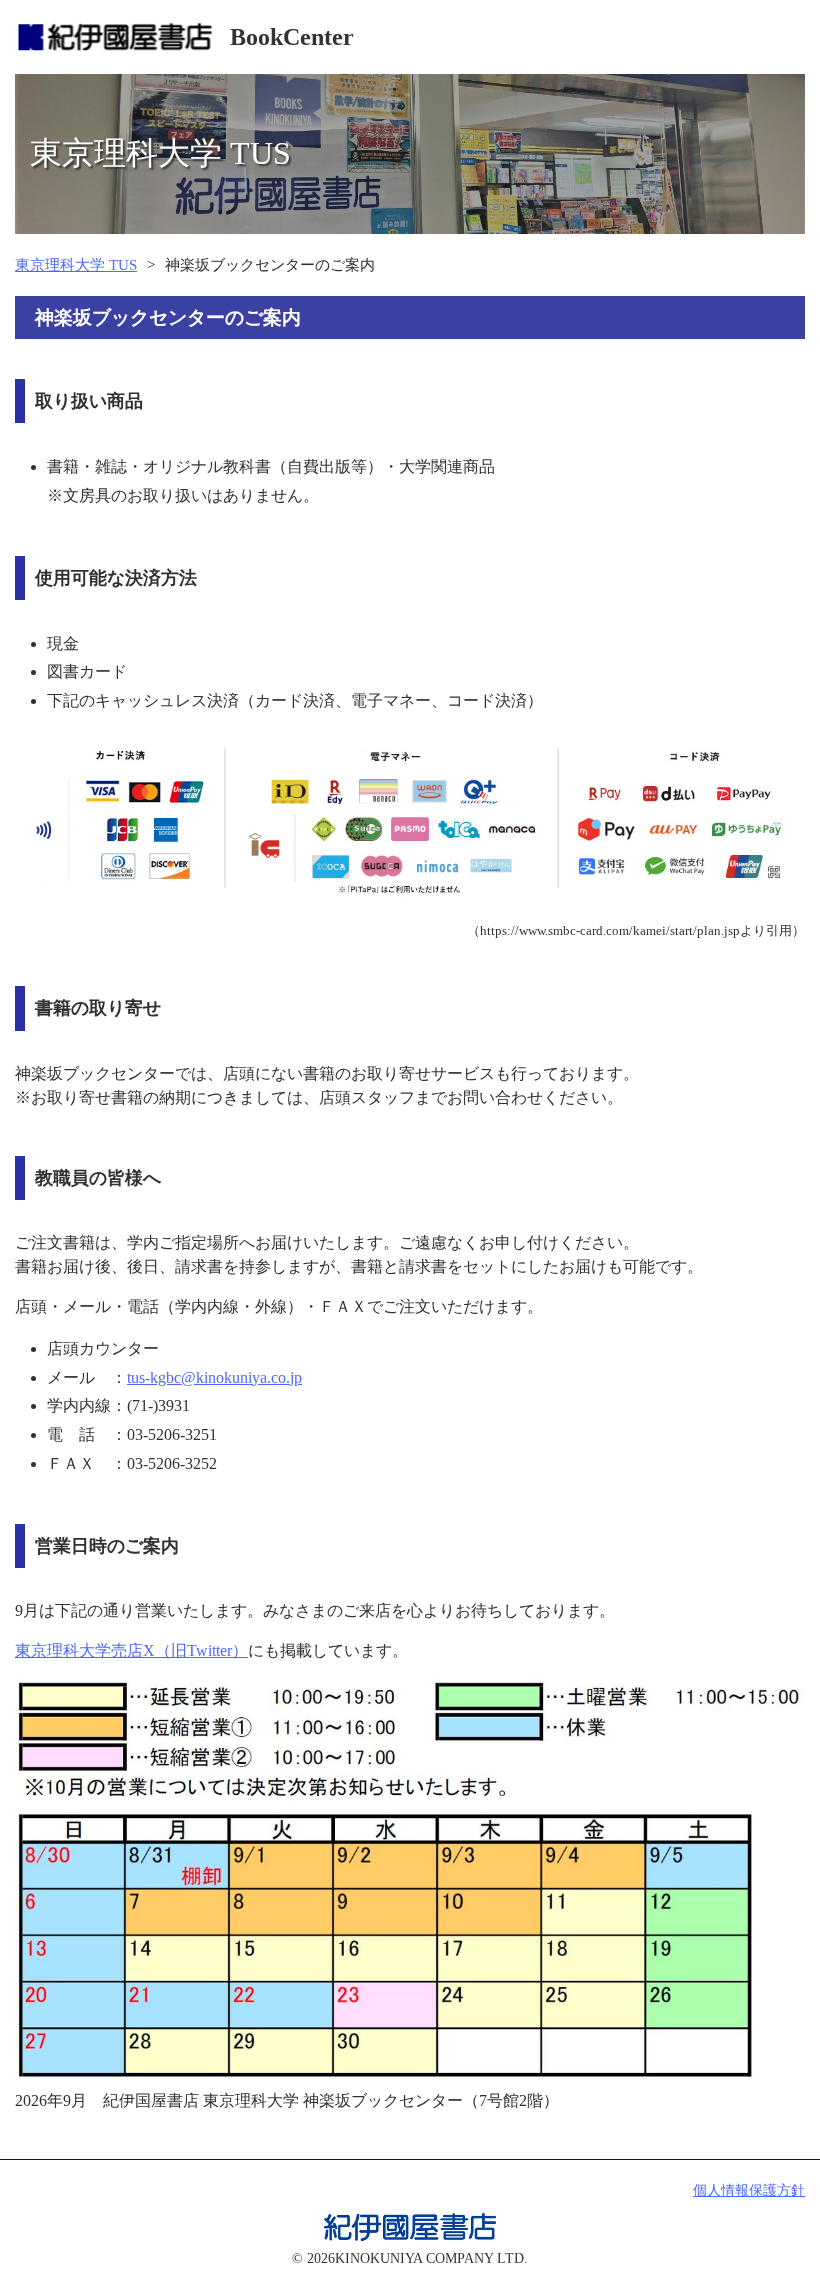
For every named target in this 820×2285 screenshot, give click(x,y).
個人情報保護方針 (749, 2190)
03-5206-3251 (172, 1434)
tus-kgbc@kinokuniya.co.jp (214, 1377)
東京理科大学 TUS (76, 265)
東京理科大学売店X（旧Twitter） (131, 1650)
